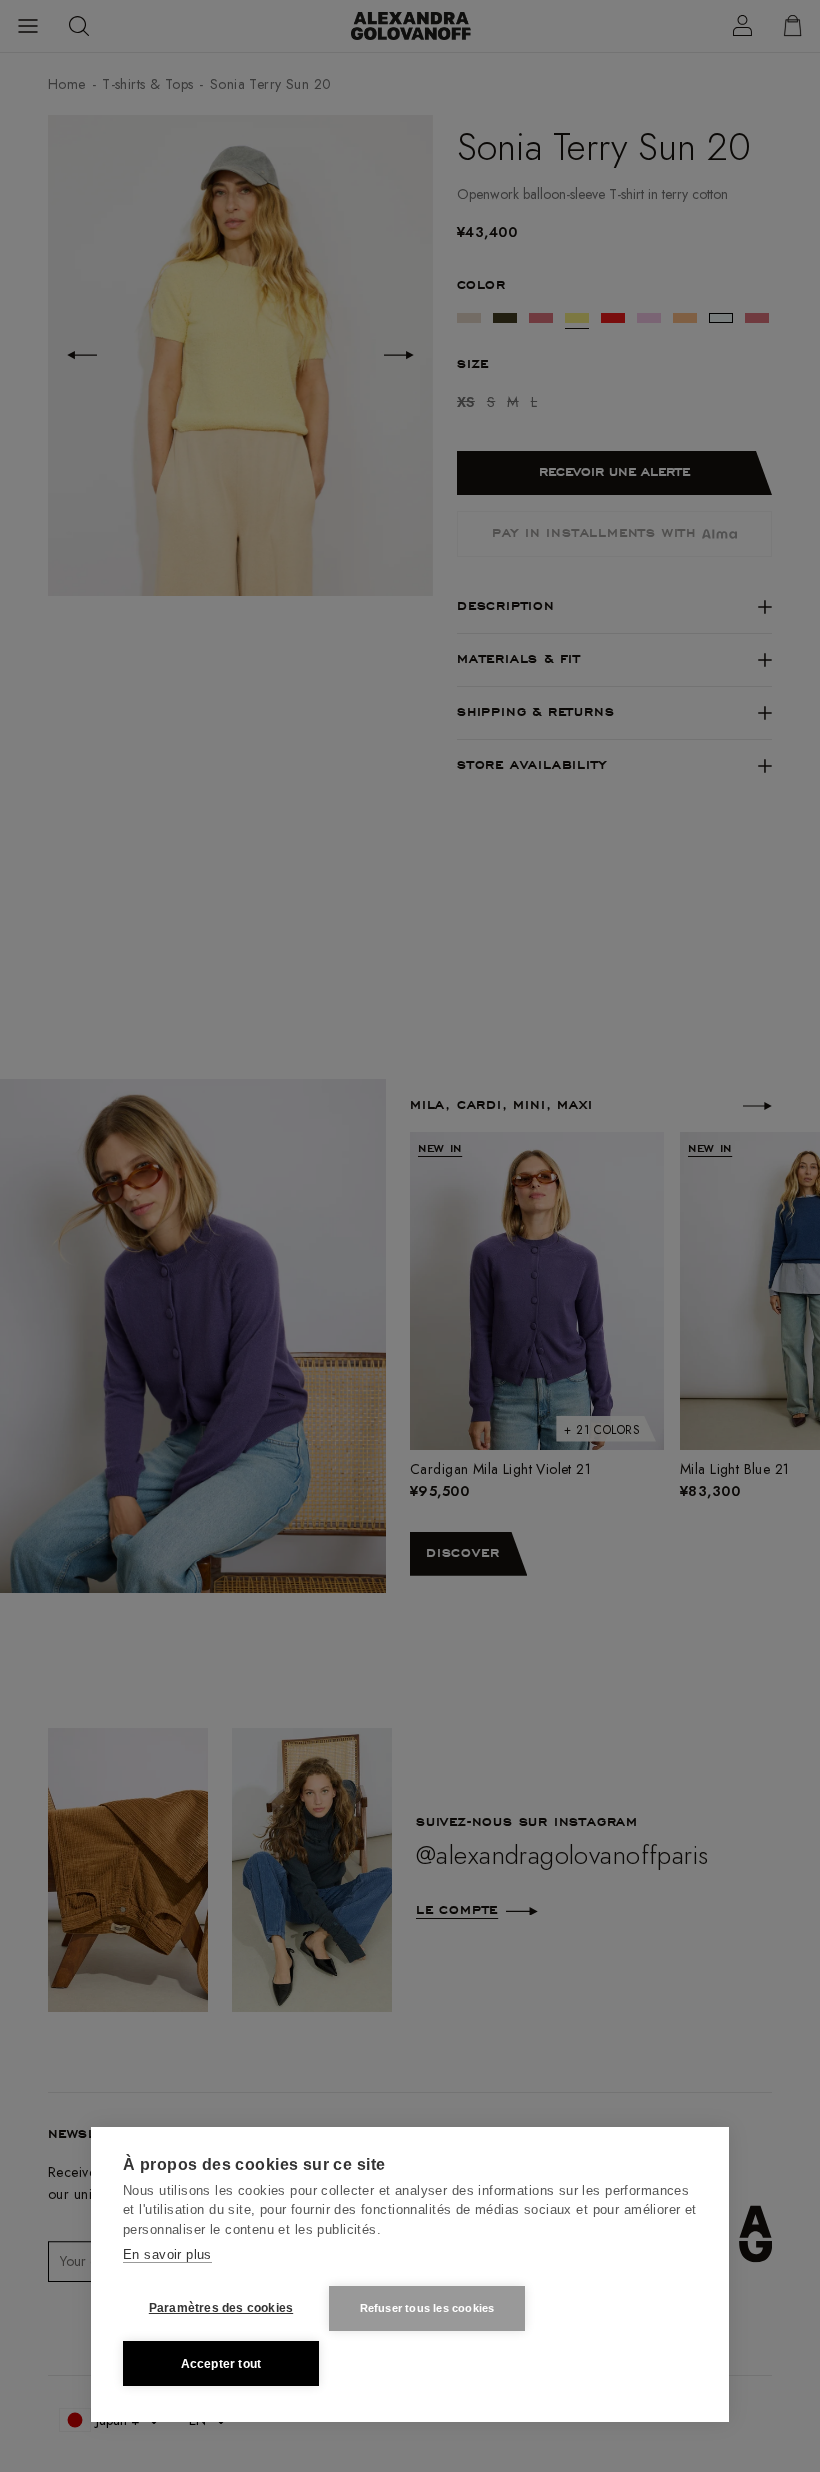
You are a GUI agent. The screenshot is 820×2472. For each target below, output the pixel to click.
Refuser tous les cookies (427, 2308)
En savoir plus (167, 2254)
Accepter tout (221, 2364)
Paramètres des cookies (221, 2308)
